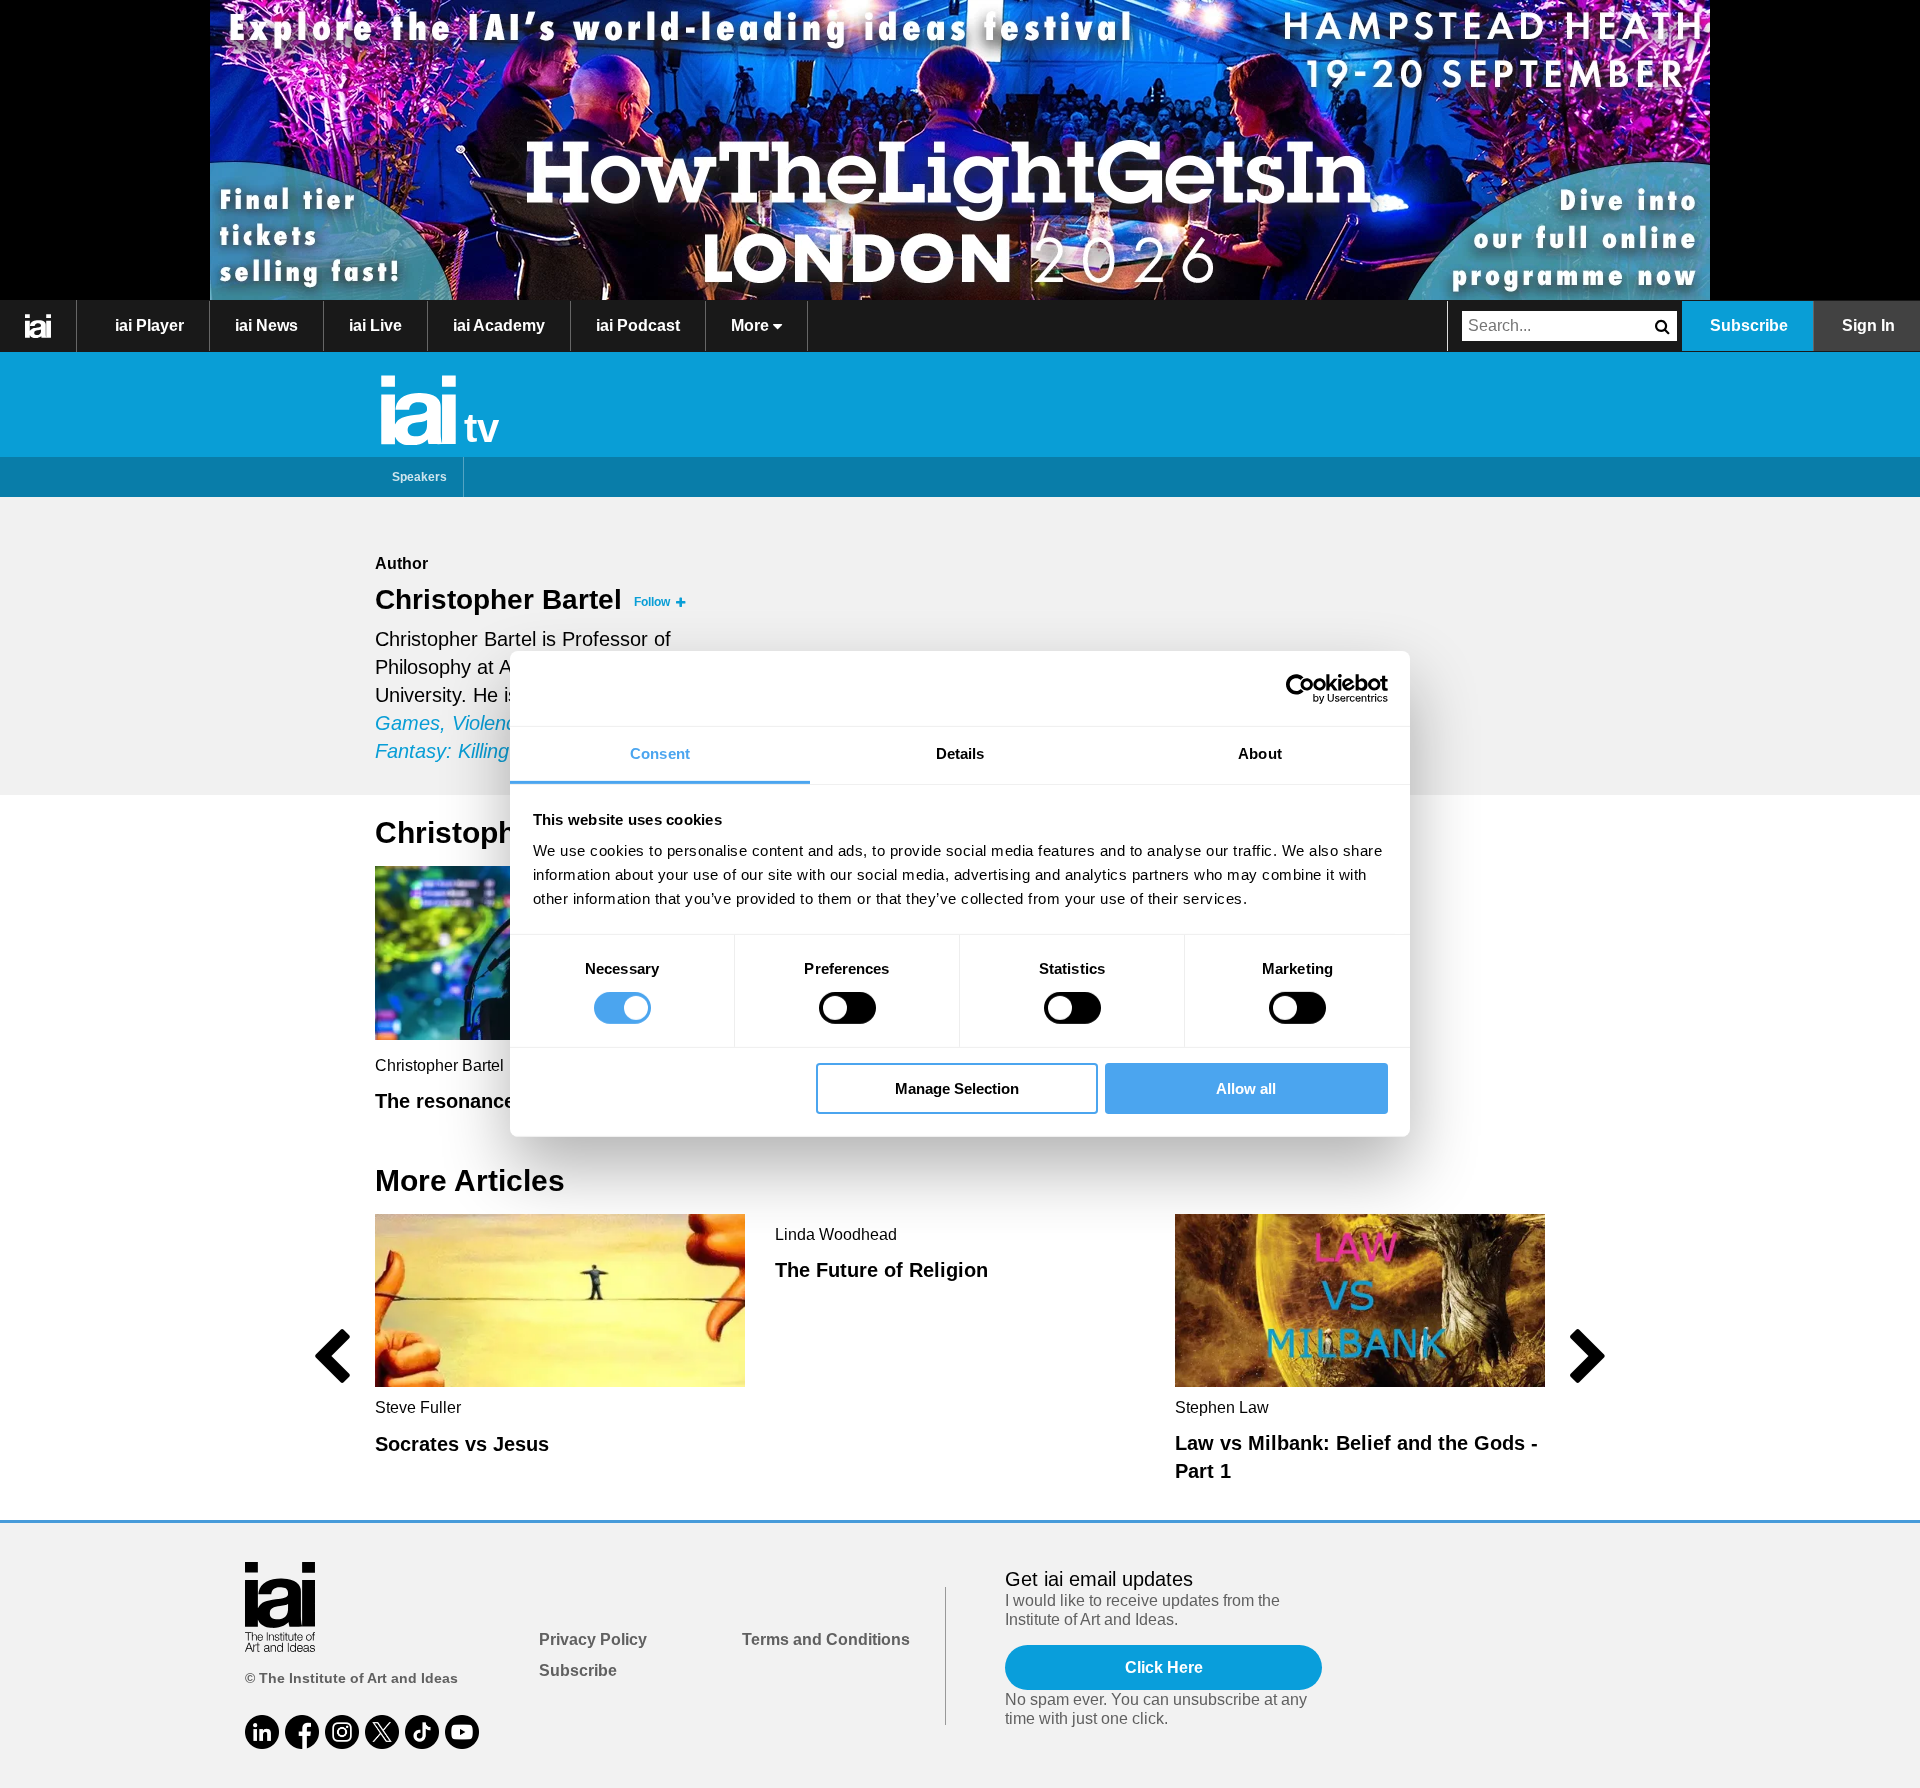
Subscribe (1749, 325)
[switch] (847, 1008)
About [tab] (1260, 753)
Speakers (419, 477)
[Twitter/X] (382, 1732)
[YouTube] (462, 1732)
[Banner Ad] (960, 150)
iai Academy (499, 325)
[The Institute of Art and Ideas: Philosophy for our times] (38, 326)
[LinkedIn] (262, 1732)
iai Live (375, 325)
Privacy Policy (593, 1639)
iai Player (149, 325)
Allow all (1246, 1088)
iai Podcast (638, 325)
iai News (266, 325)
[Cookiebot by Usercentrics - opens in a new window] (1300, 688)
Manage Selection (957, 1088)
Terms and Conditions (826, 1639)
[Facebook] (302, 1732)
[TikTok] (422, 1732)
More (752, 325)
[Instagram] (342, 1732)
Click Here (1164, 1667)
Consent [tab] (660, 753)
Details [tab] (960, 753)
